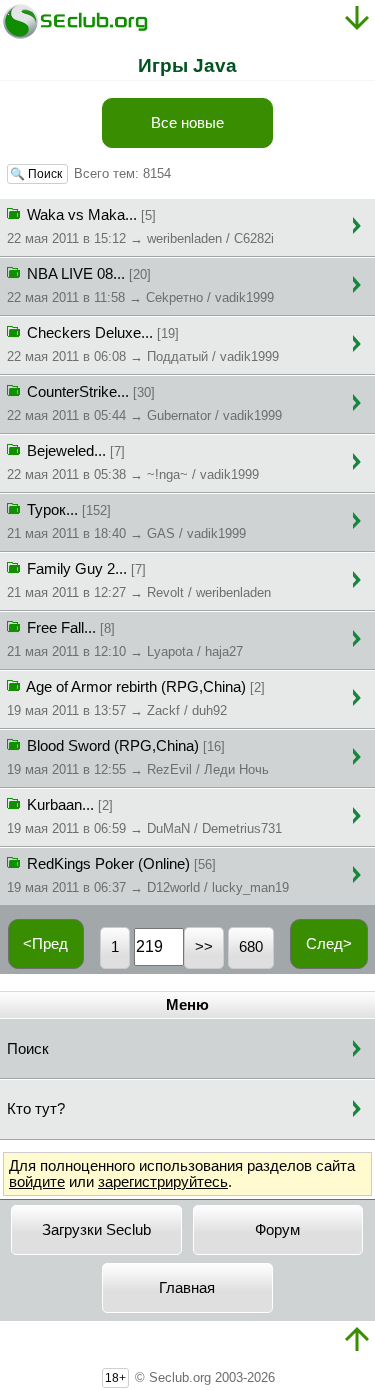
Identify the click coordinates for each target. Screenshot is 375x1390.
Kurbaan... (144, 816)
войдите (37, 1182)
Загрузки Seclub (96, 1230)
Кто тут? (36, 1109)
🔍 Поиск (37, 174)
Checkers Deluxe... (143, 344)
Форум (277, 1230)
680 (251, 947)
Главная (187, 1288)
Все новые (187, 123)
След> (329, 944)
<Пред (45, 944)
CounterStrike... (144, 403)
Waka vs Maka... (140, 226)
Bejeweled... (133, 462)
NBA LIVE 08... (140, 285)
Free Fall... (125, 639)
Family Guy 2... (139, 580)
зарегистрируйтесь (163, 1182)
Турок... (126, 521)
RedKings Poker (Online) (148, 875)
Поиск (28, 1049)
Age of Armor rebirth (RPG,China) (136, 698)
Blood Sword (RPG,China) (138, 757)
